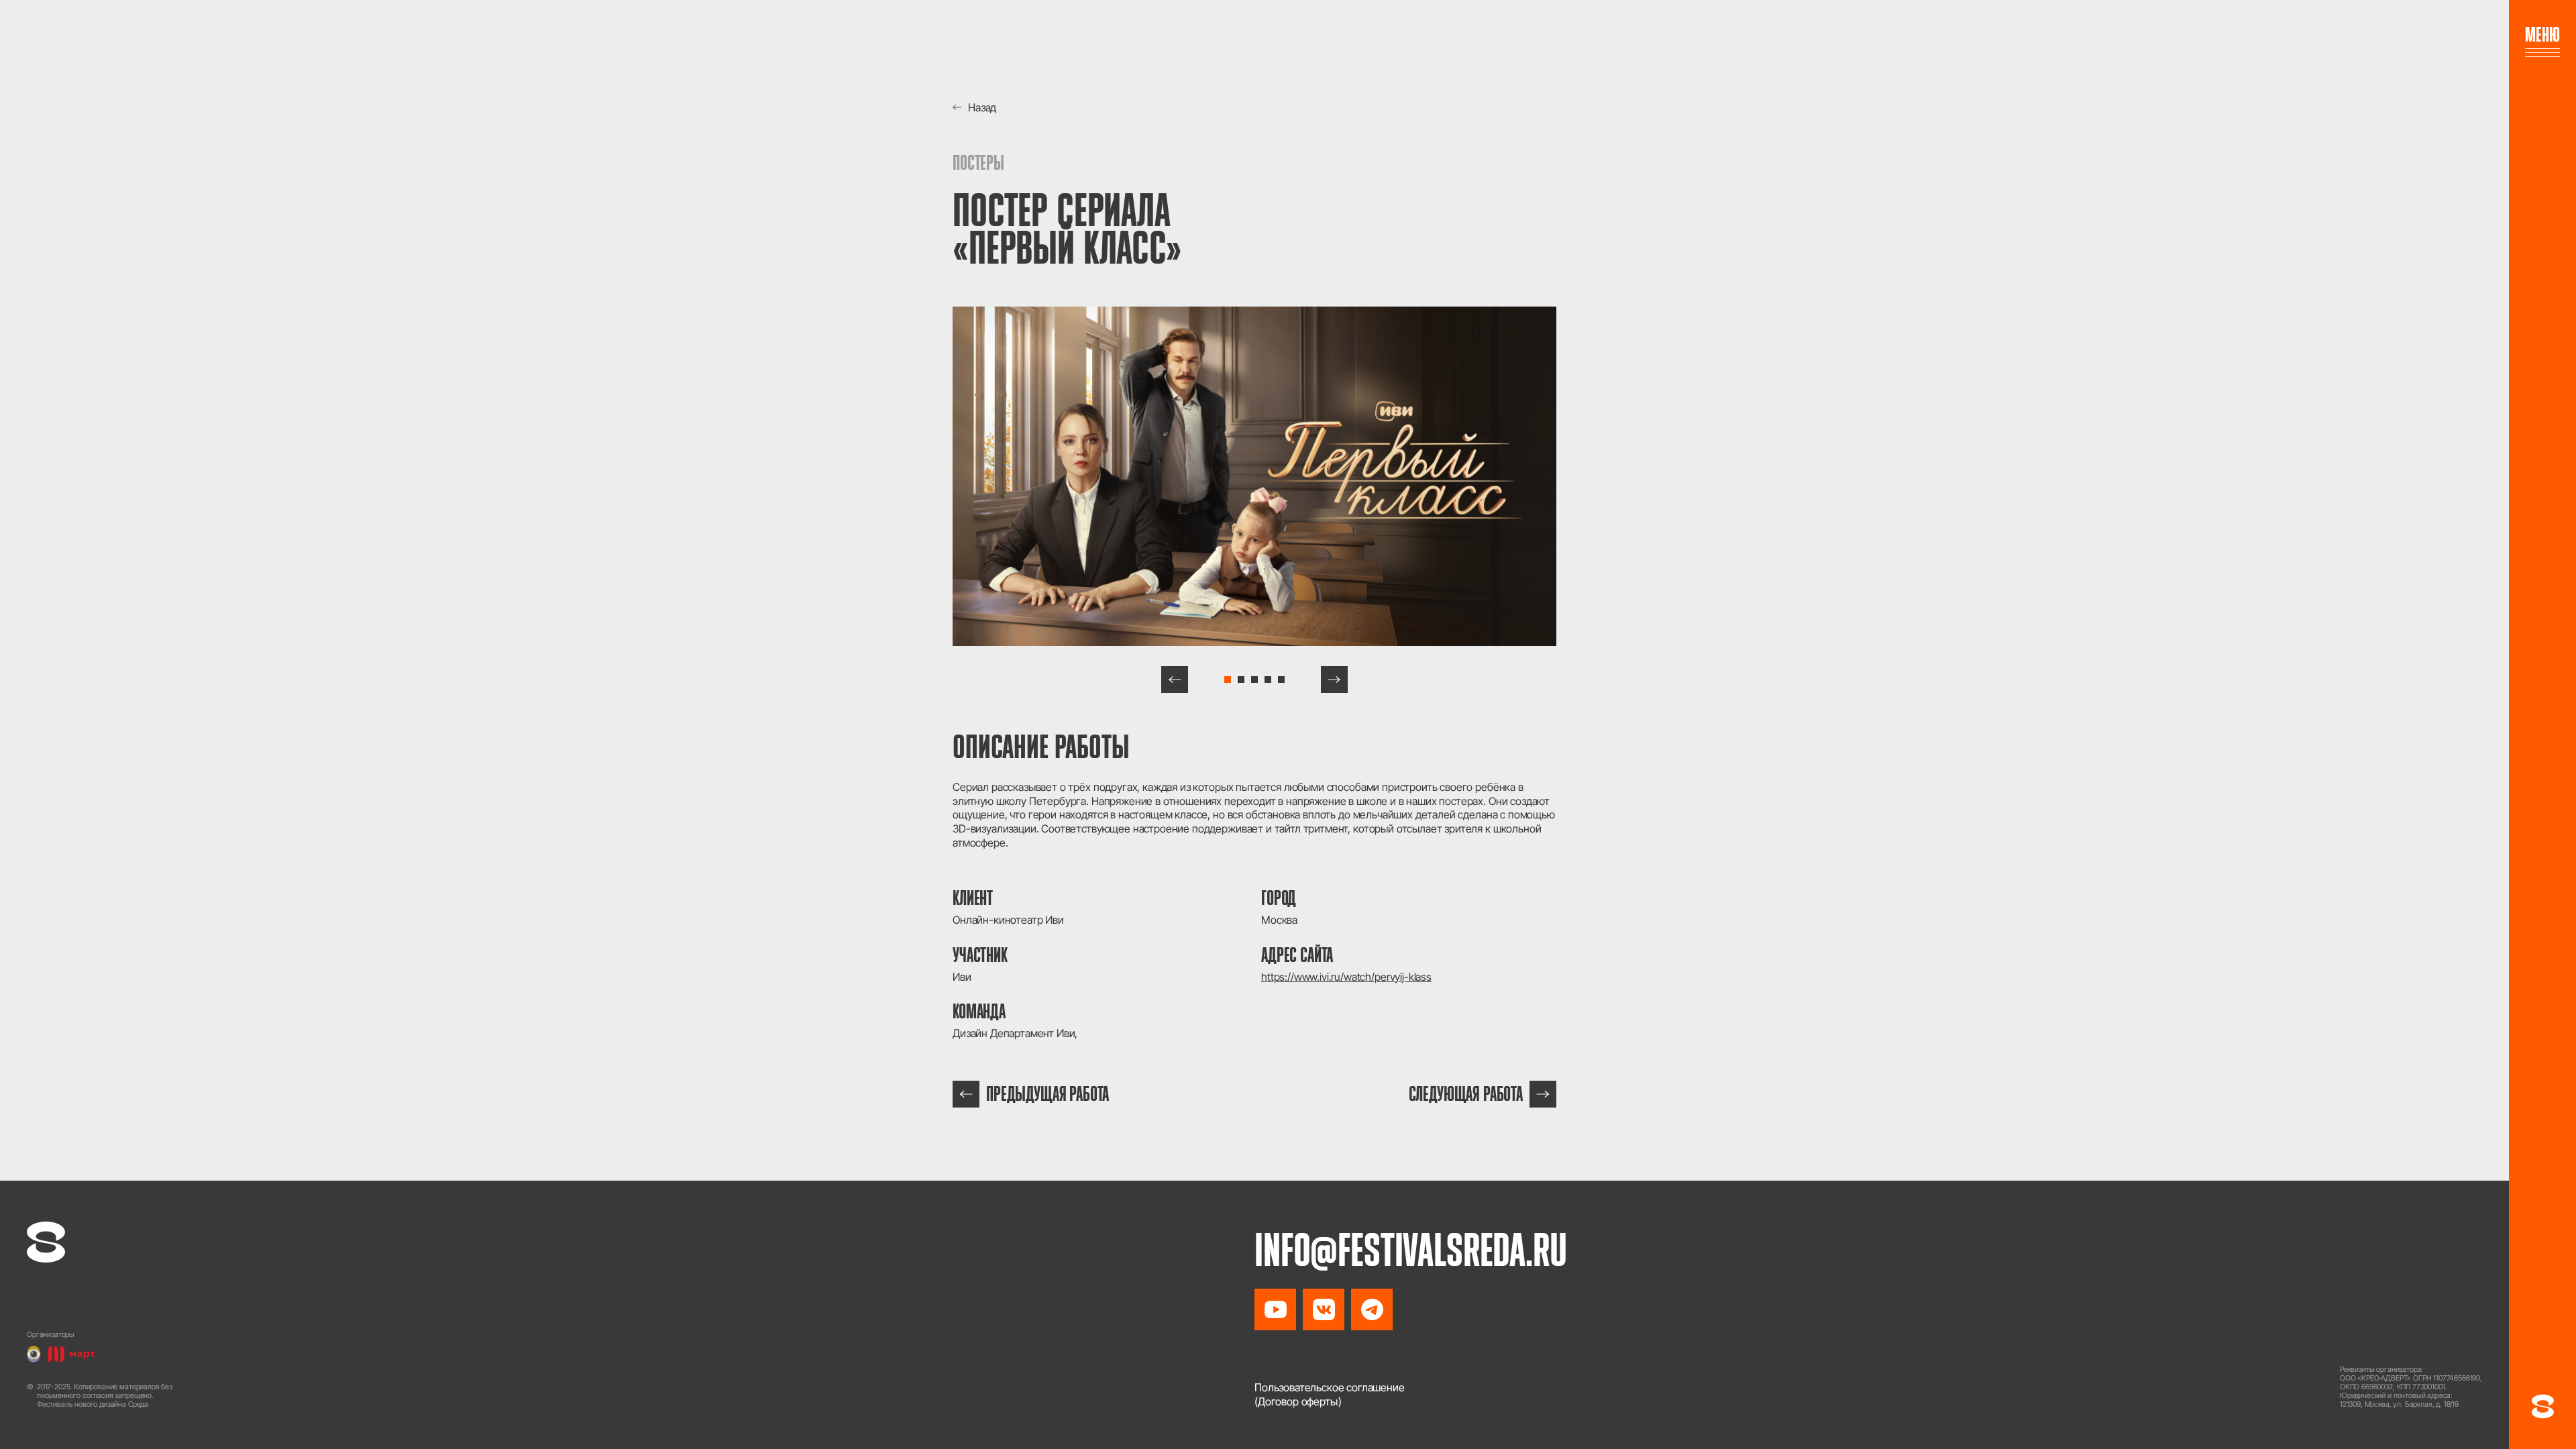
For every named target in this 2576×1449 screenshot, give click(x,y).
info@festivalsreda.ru (1411, 1250)
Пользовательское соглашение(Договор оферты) (1330, 1394)
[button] (1175, 680)
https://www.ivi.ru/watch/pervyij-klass (1346, 977)
